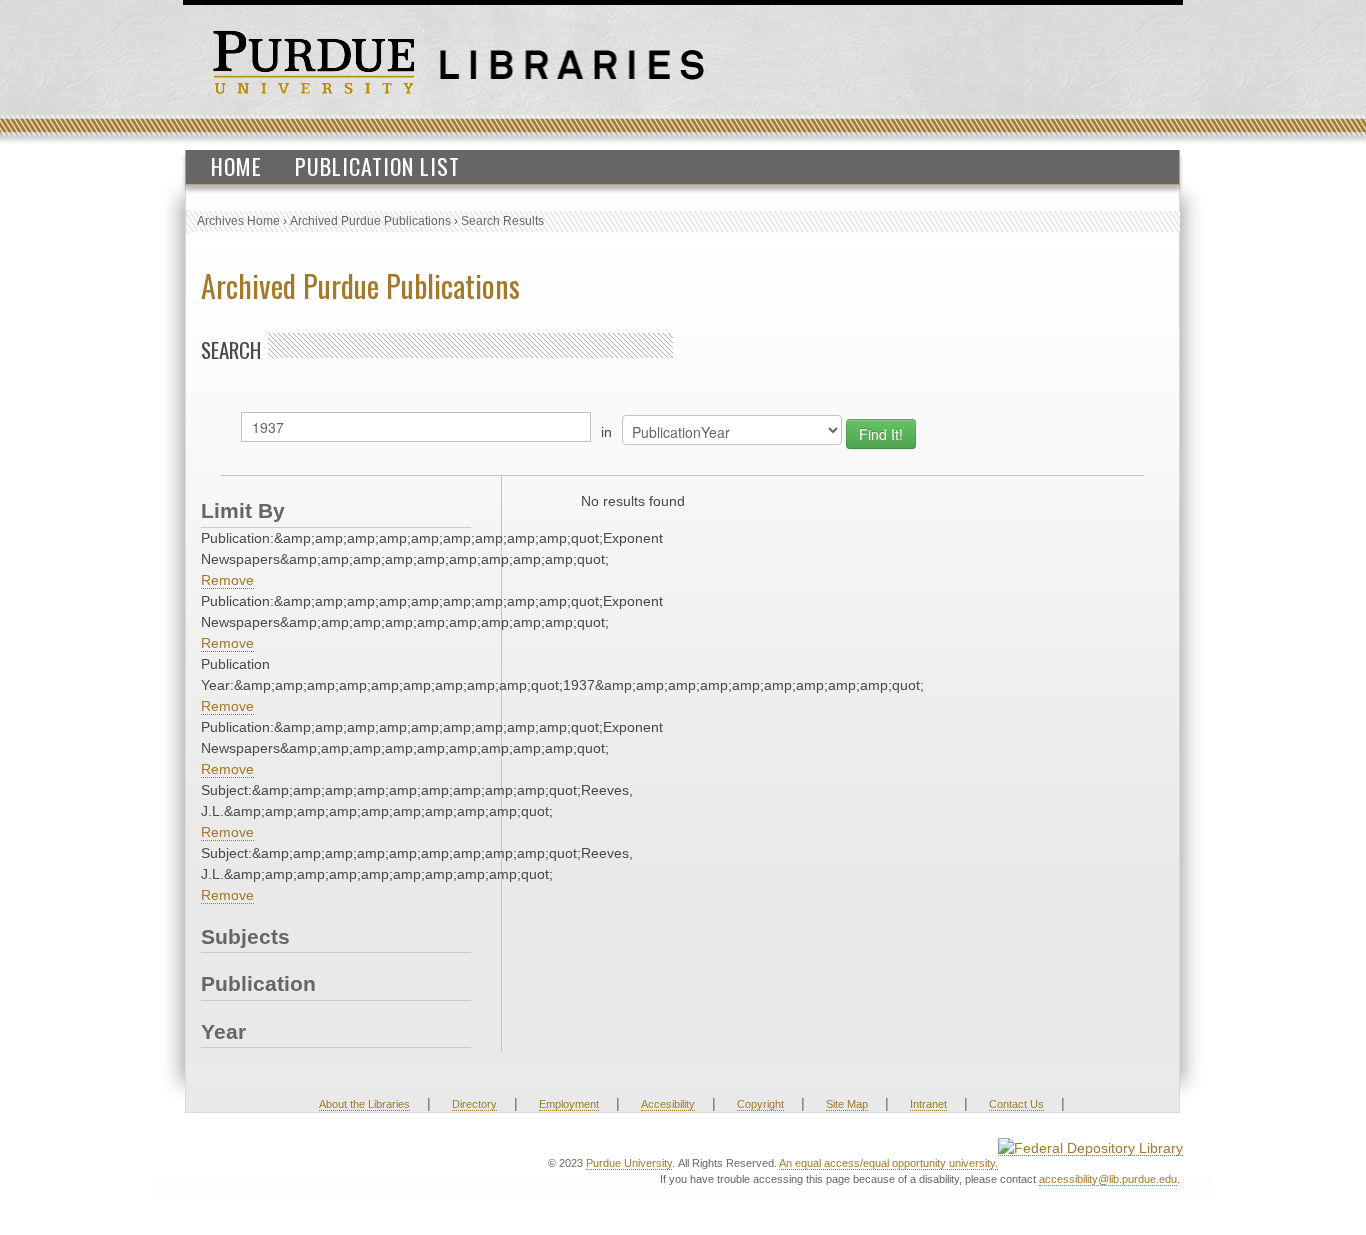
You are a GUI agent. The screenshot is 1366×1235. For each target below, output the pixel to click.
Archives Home (238, 221)
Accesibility (668, 1104)
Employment (569, 1104)
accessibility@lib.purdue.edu (1108, 1179)
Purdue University (629, 1163)
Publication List (377, 166)
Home (236, 166)
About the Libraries (364, 1104)
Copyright (760, 1104)
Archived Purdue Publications (370, 221)
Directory (474, 1104)
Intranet (928, 1104)
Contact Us (1016, 1104)
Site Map (847, 1104)
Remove (227, 580)
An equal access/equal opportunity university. (888, 1163)
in (606, 432)
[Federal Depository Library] (1090, 1147)
